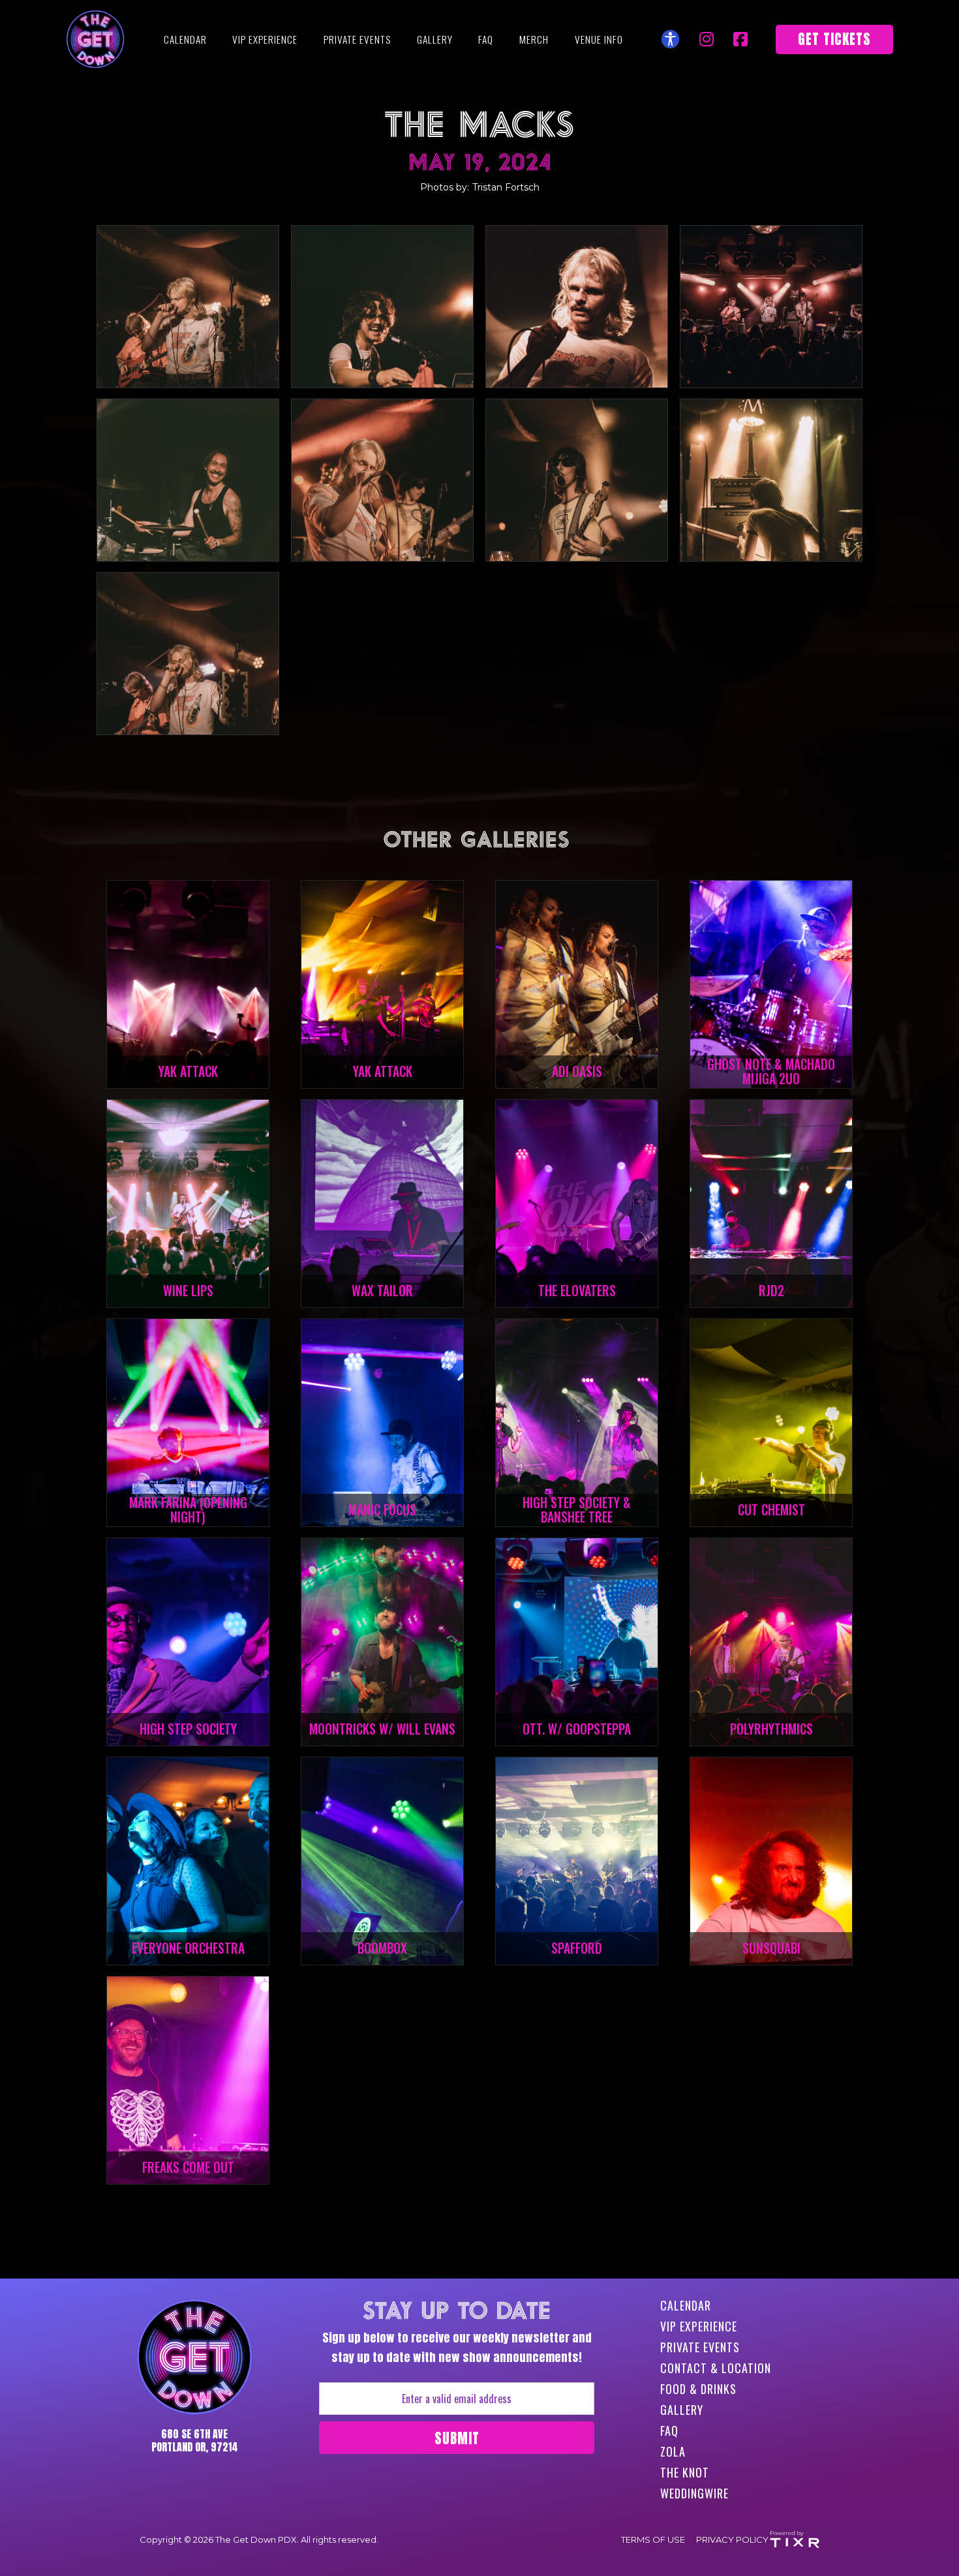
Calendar (185, 39)
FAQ (669, 2431)
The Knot (685, 2472)
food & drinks (698, 2389)
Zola (673, 2451)
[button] (599, 39)
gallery (435, 39)
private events (357, 39)
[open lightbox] (188, 307)
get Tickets (834, 39)
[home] (95, 39)
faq (486, 39)
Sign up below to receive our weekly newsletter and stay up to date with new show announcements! (457, 2333)
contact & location (716, 2368)
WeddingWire (694, 2493)
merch (534, 39)
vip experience (265, 39)
